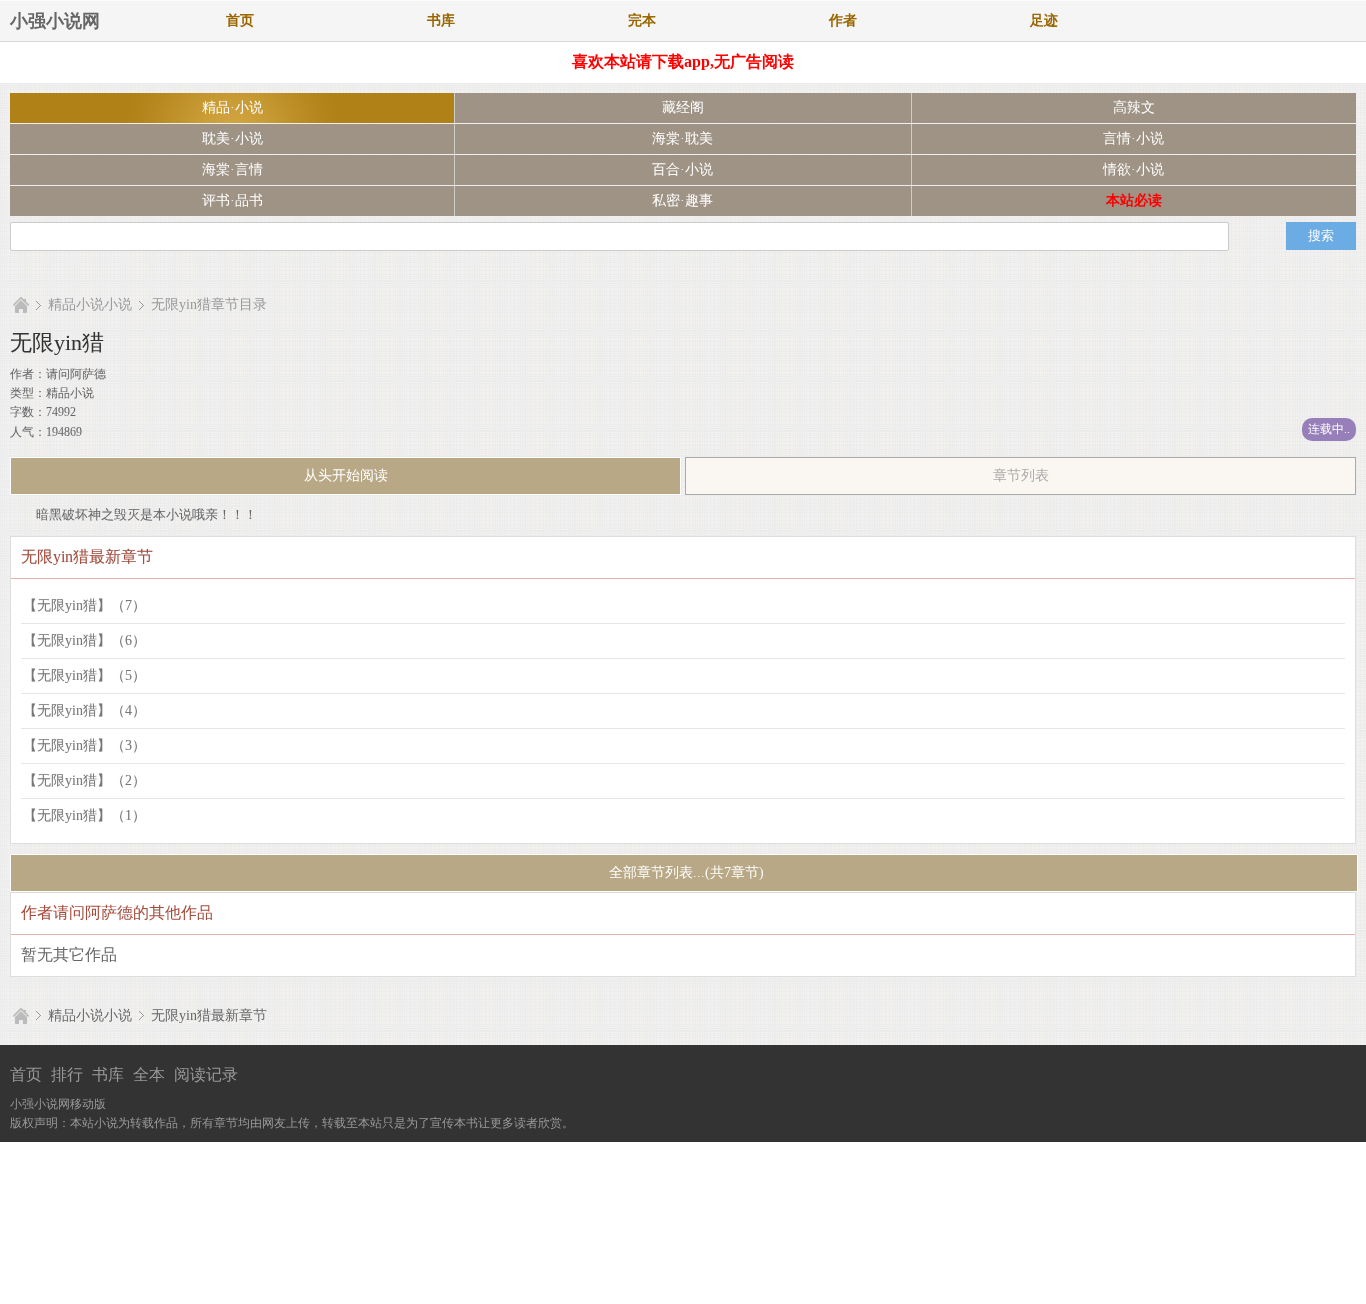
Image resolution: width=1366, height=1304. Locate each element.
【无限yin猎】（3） (84, 745)
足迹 (1044, 20)
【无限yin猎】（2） (84, 780)
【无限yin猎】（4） (84, 710)
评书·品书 (232, 200)
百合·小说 (682, 169)
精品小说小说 (90, 304)
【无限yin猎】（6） (84, 640)
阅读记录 (206, 1074)
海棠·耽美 (682, 138)
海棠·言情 (232, 169)
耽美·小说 (232, 138)
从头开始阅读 (346, 475)
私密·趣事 (682, 200)
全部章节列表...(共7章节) (684, 872)
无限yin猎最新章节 (209, 1015)
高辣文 (1134, 107)
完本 (642, 20)
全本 (149, 1074)
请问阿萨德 (76, 374)
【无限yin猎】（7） (84, 605)
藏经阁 (683, 107)
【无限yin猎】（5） (84, 675)
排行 (67, 1074)
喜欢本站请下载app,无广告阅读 (683, 61)
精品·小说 (232, 107)
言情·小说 (1133, 138)
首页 (240, 20)
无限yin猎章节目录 (209, 304)
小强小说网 (55, 21)
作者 (843, 20)
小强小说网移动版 (58, 1104)
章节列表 (1021, 475)
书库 (441, 20)
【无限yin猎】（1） (84, 815)
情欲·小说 (1133, 169)
